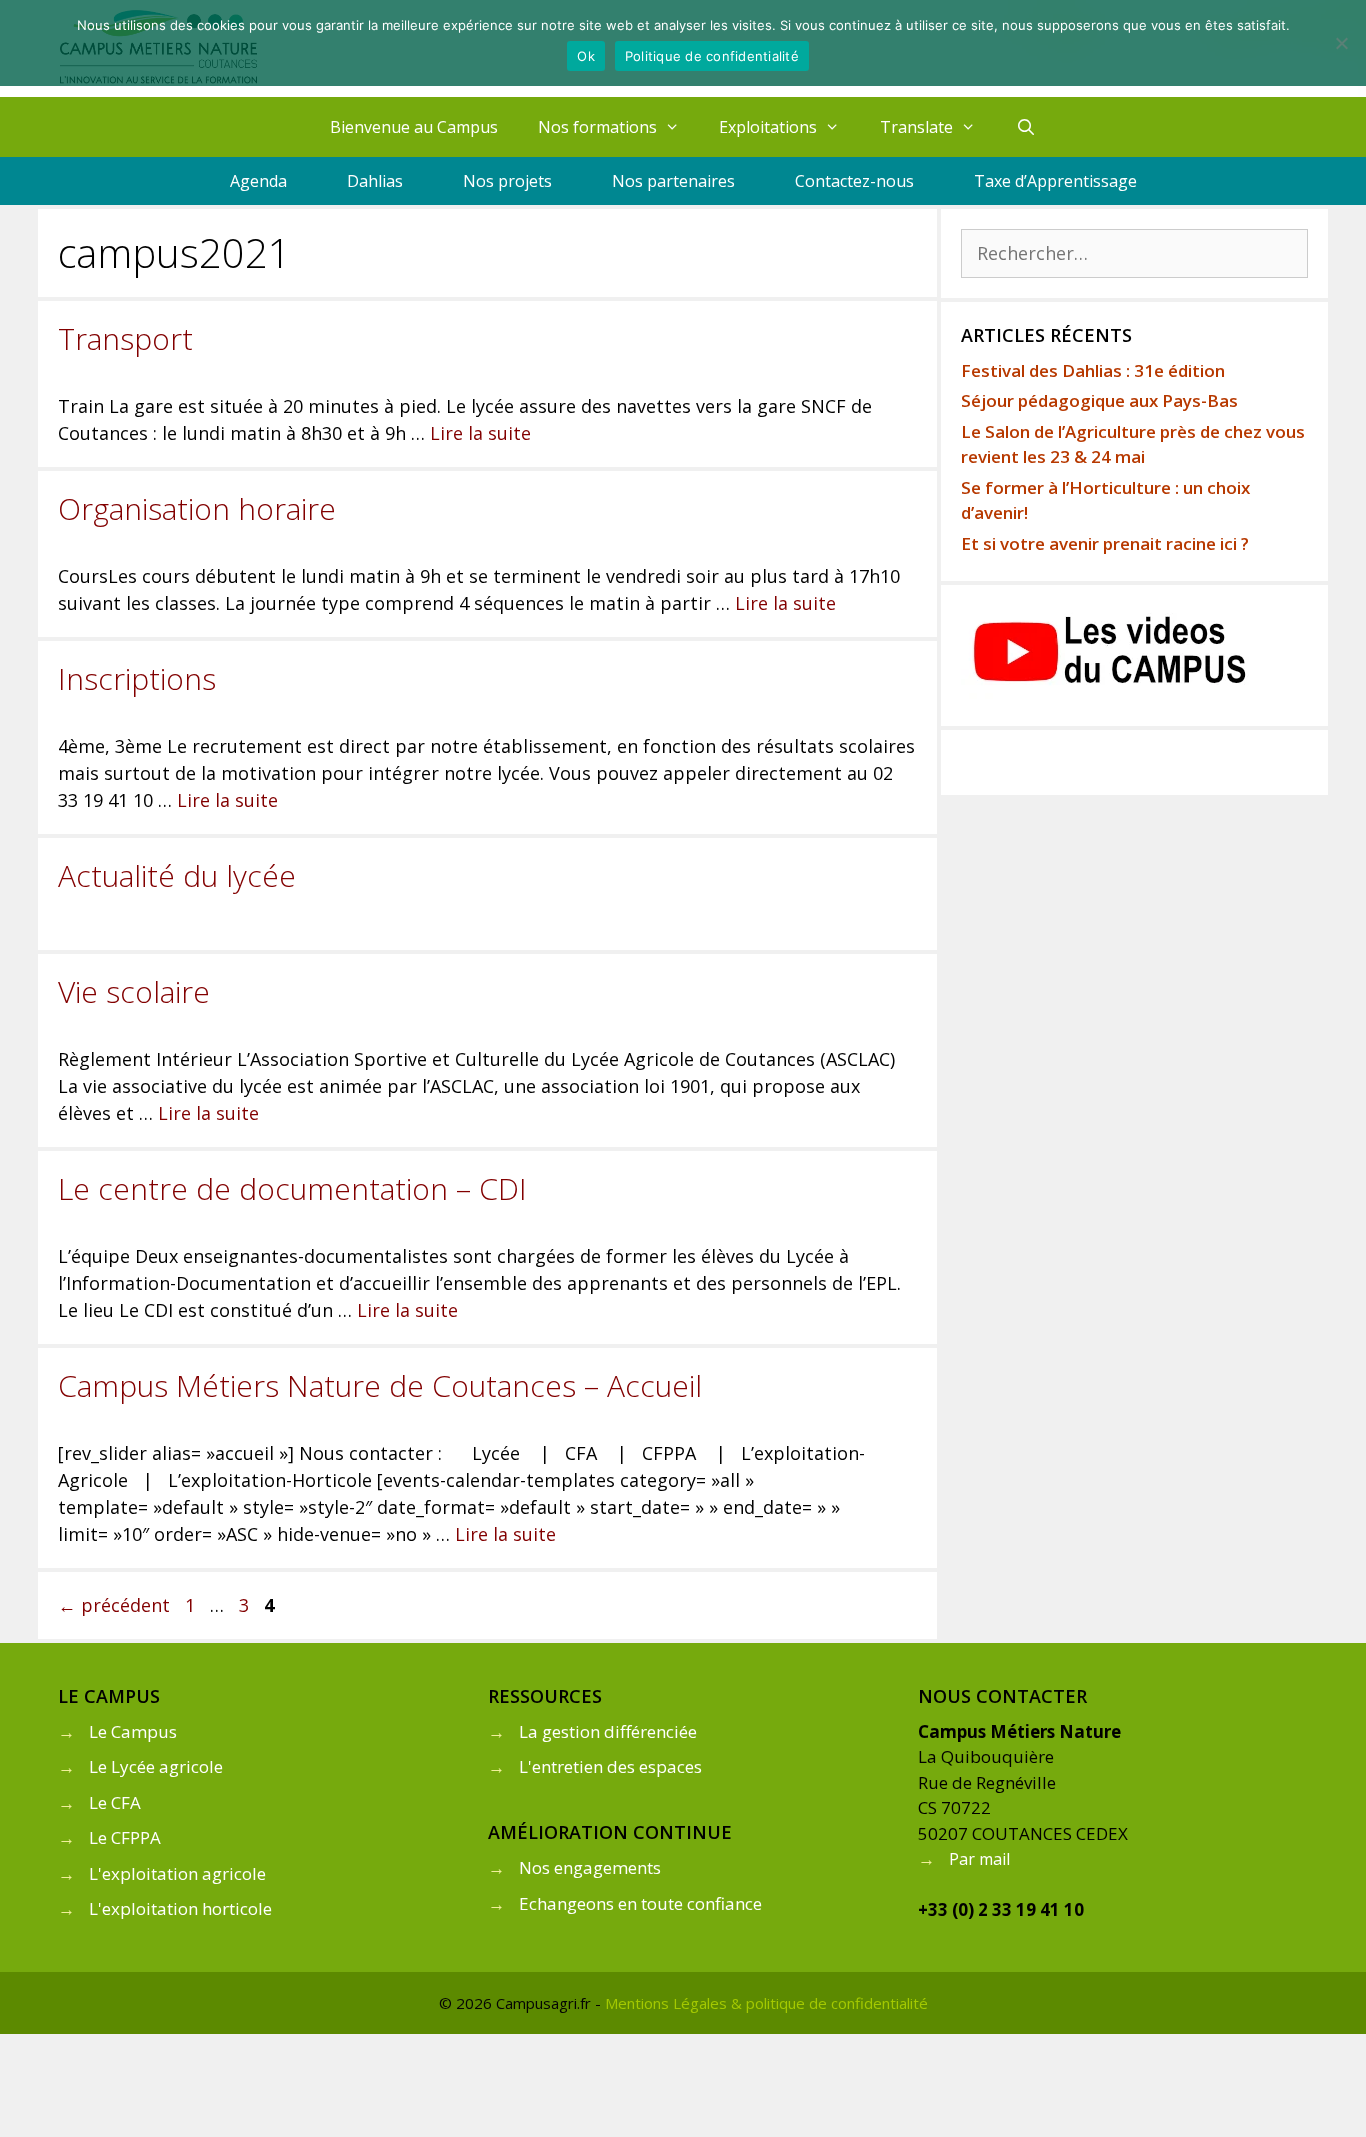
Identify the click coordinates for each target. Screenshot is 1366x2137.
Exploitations (768, 127)
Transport (125, 338)
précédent (114, 1605)
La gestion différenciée (608, 1731)
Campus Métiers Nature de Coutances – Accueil (380, 1385)
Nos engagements (590, 1867)
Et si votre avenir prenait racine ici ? (1105, 543)
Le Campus (133, 1731)
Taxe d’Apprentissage (1055, 181)
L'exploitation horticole (180, 1908)
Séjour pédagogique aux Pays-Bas (1099, 400)
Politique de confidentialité (712, 56)
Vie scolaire (134, 991)
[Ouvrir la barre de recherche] (1026, 127)
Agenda (258, 181)
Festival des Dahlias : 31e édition (1093, 370)
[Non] (1341, 43)
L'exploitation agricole (177, 1873)
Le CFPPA (125, 1837)
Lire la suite (480, 433)
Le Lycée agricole (156, 1766)
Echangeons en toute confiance (640, 1903)
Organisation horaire (197, 508)
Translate (916, 127)
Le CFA (115, 1802)
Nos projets (507, 181)
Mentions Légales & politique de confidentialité (766, 2003)
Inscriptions (137, 678)
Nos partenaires (673, 181)
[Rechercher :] (1134, 253)
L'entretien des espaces (610, 1766)
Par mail (979, 1859)
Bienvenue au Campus (414, 127)
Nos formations (597, 127)
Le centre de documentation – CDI (292, 1188)
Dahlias (375, 181)
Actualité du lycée (177, 875)
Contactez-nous (854, 181)
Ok (586, 56)
